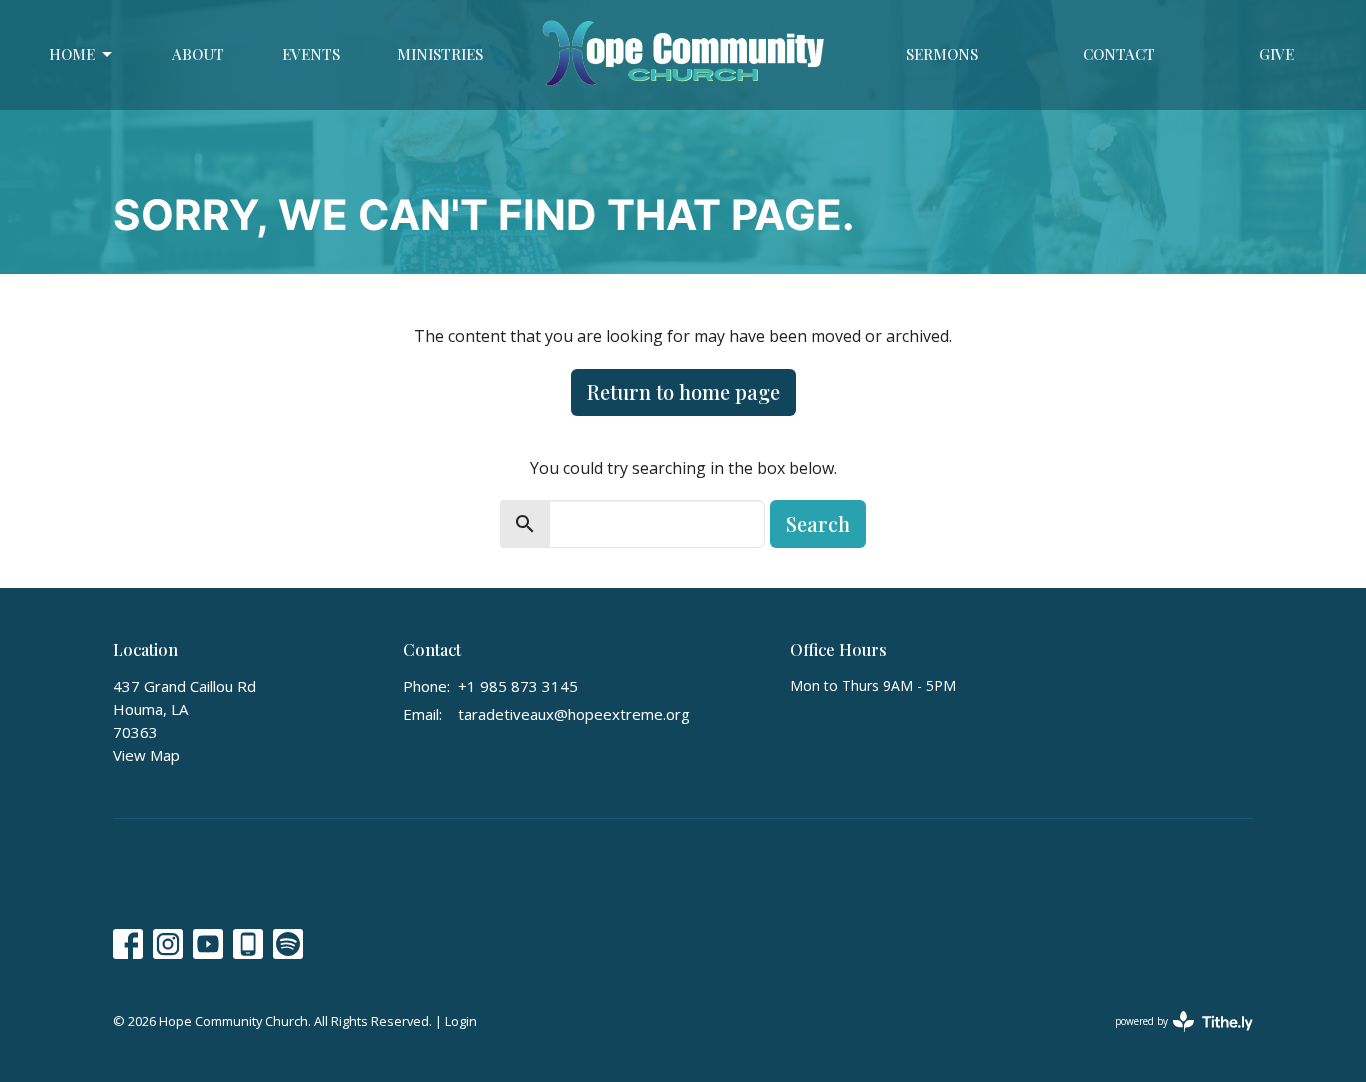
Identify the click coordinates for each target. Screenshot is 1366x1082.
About (198, 54)
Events (311, 54)
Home (72, 54)
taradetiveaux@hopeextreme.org (574, 714)
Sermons (942, 54)
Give (1276, 54)
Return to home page (683, 391)
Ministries (440, 54)
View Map (146, 755)
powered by (1173, 1038)
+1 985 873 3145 (518, 686)
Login (461, 1021)
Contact (1119, 54)
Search (818, 523)
